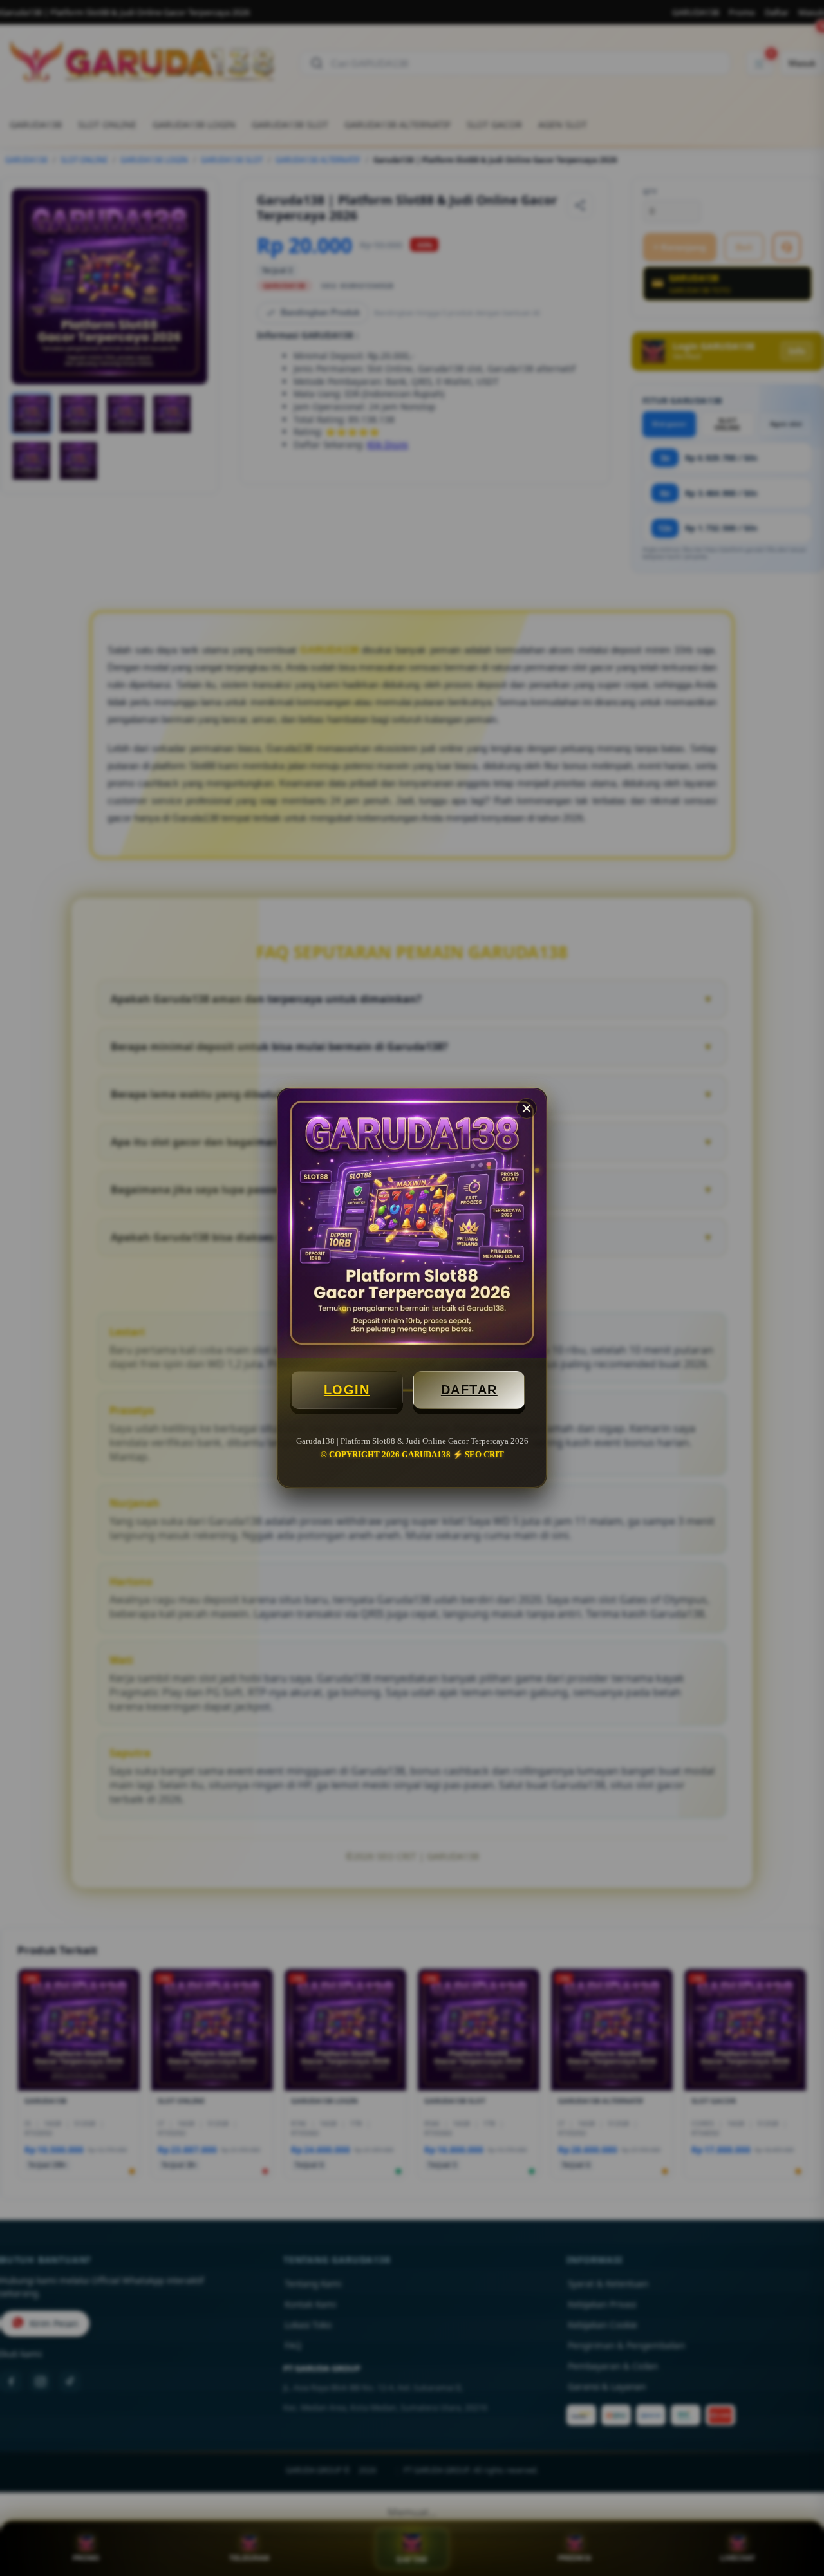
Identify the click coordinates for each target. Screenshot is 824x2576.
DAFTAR (469, 1390)
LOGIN (347, 1390)
